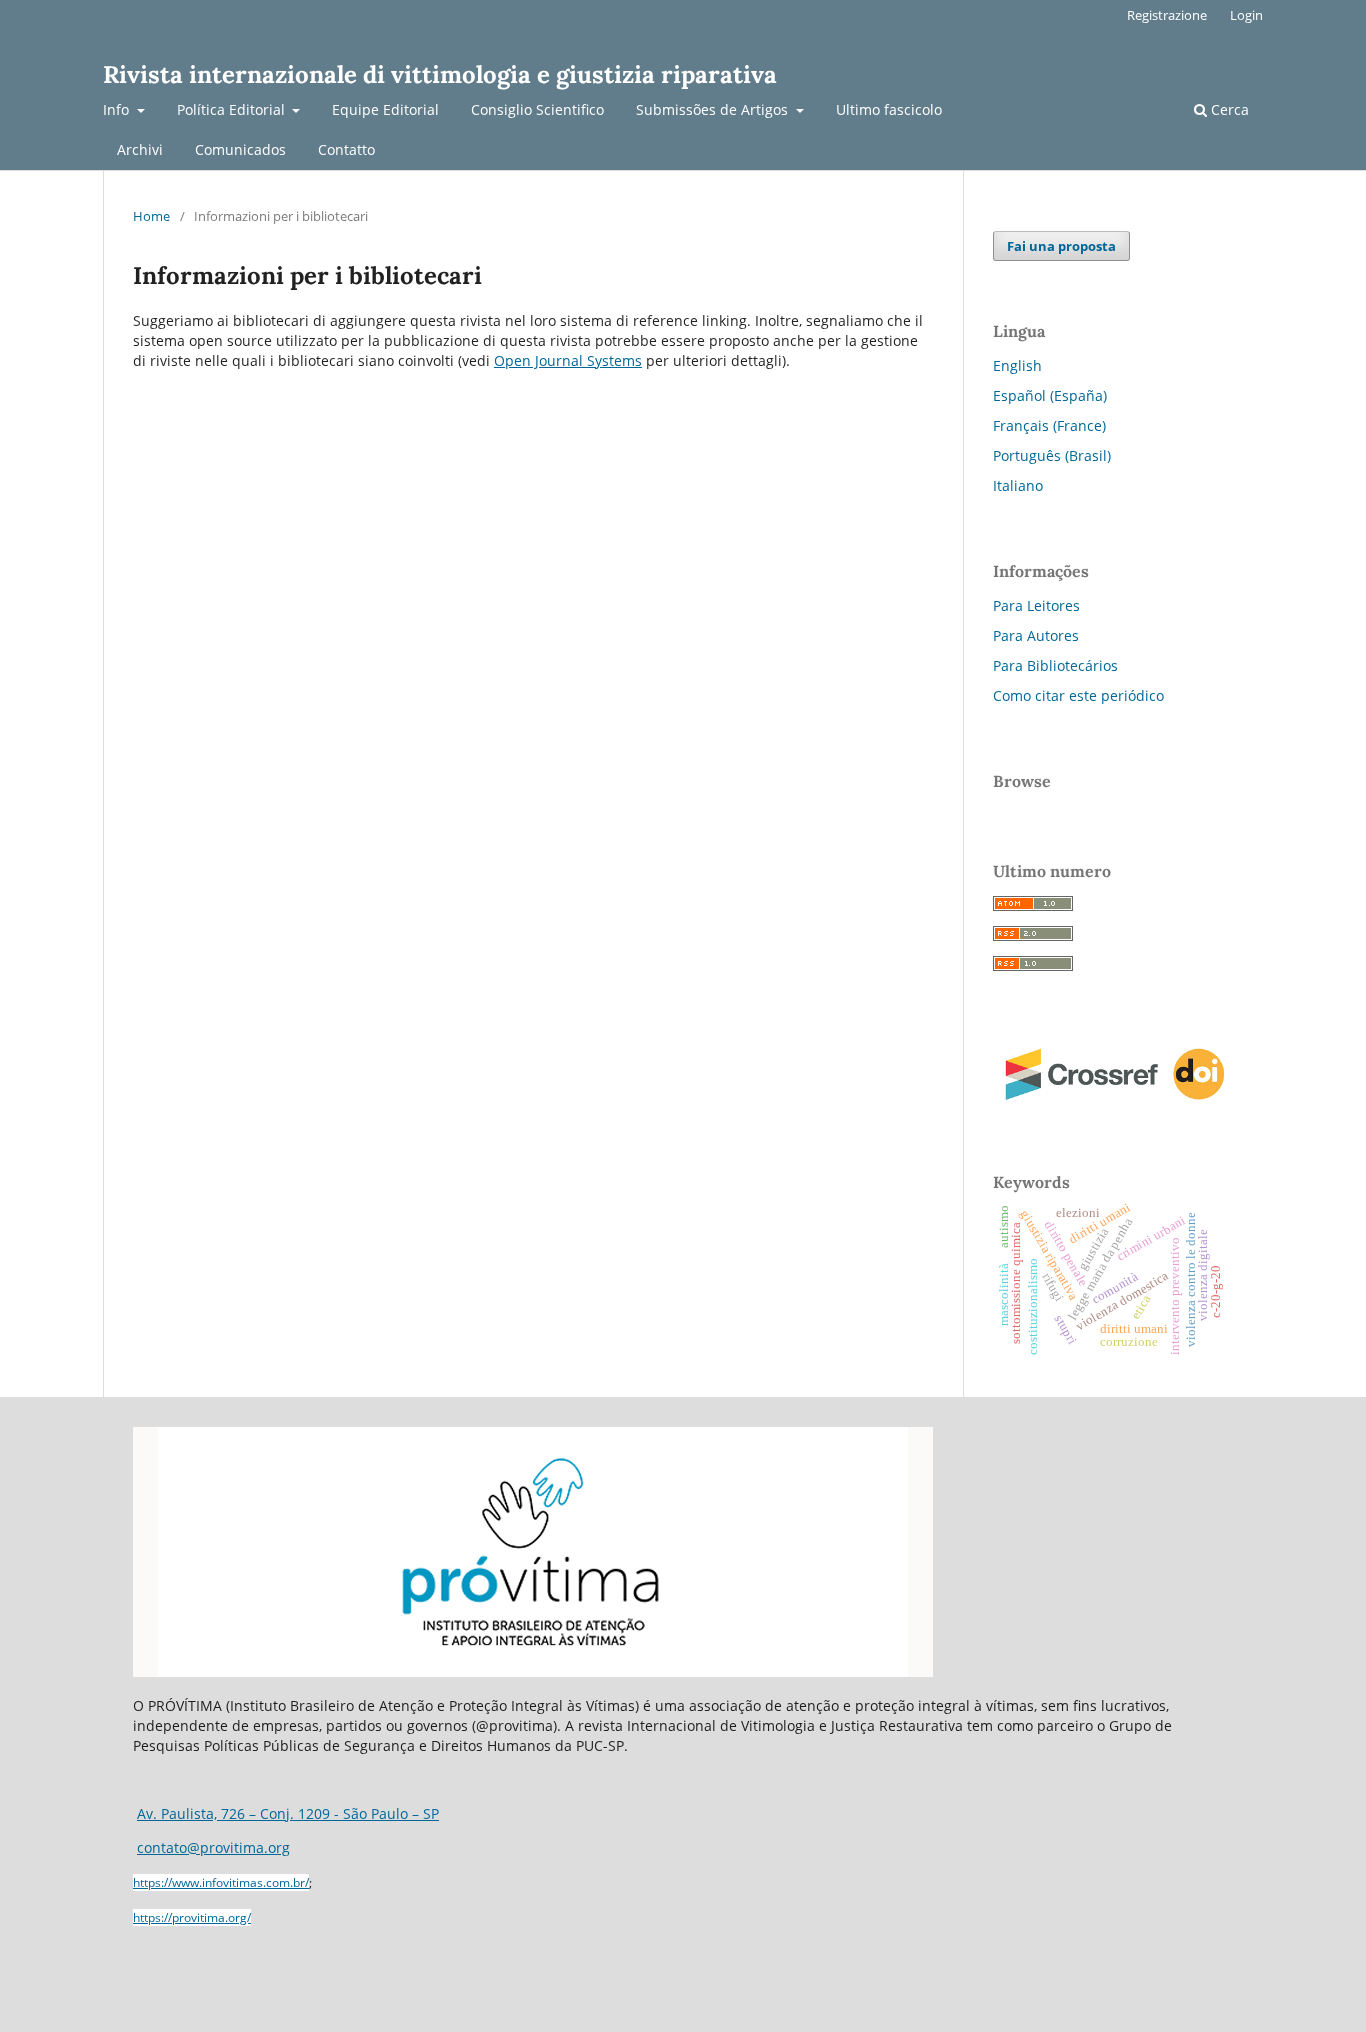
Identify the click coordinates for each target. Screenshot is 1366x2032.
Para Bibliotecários (1055, 665)
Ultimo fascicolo (889, 109)
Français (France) (1049, 425)
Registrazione (1167, 15)
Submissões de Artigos (714, 109)
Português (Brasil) (1052, 455)
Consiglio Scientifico (537, 109)
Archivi (140, 149)
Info (118, 109)
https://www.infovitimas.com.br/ (221, 1882)
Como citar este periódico (1078, 695)
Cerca (1228, 109)
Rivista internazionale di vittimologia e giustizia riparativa (440, 74)
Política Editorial (233, 109)
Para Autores (1036, 635)
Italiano (1018, 485)
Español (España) (1050, 395)
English (1017, 365)
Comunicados (240, 149)
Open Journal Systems (568, 360)
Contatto (346, 149)
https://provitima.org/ (192, 1917)
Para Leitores (1036, 605)
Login (1246, 15)
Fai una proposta (1061, 246)
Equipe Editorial (385, 109)
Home (151, 216)
